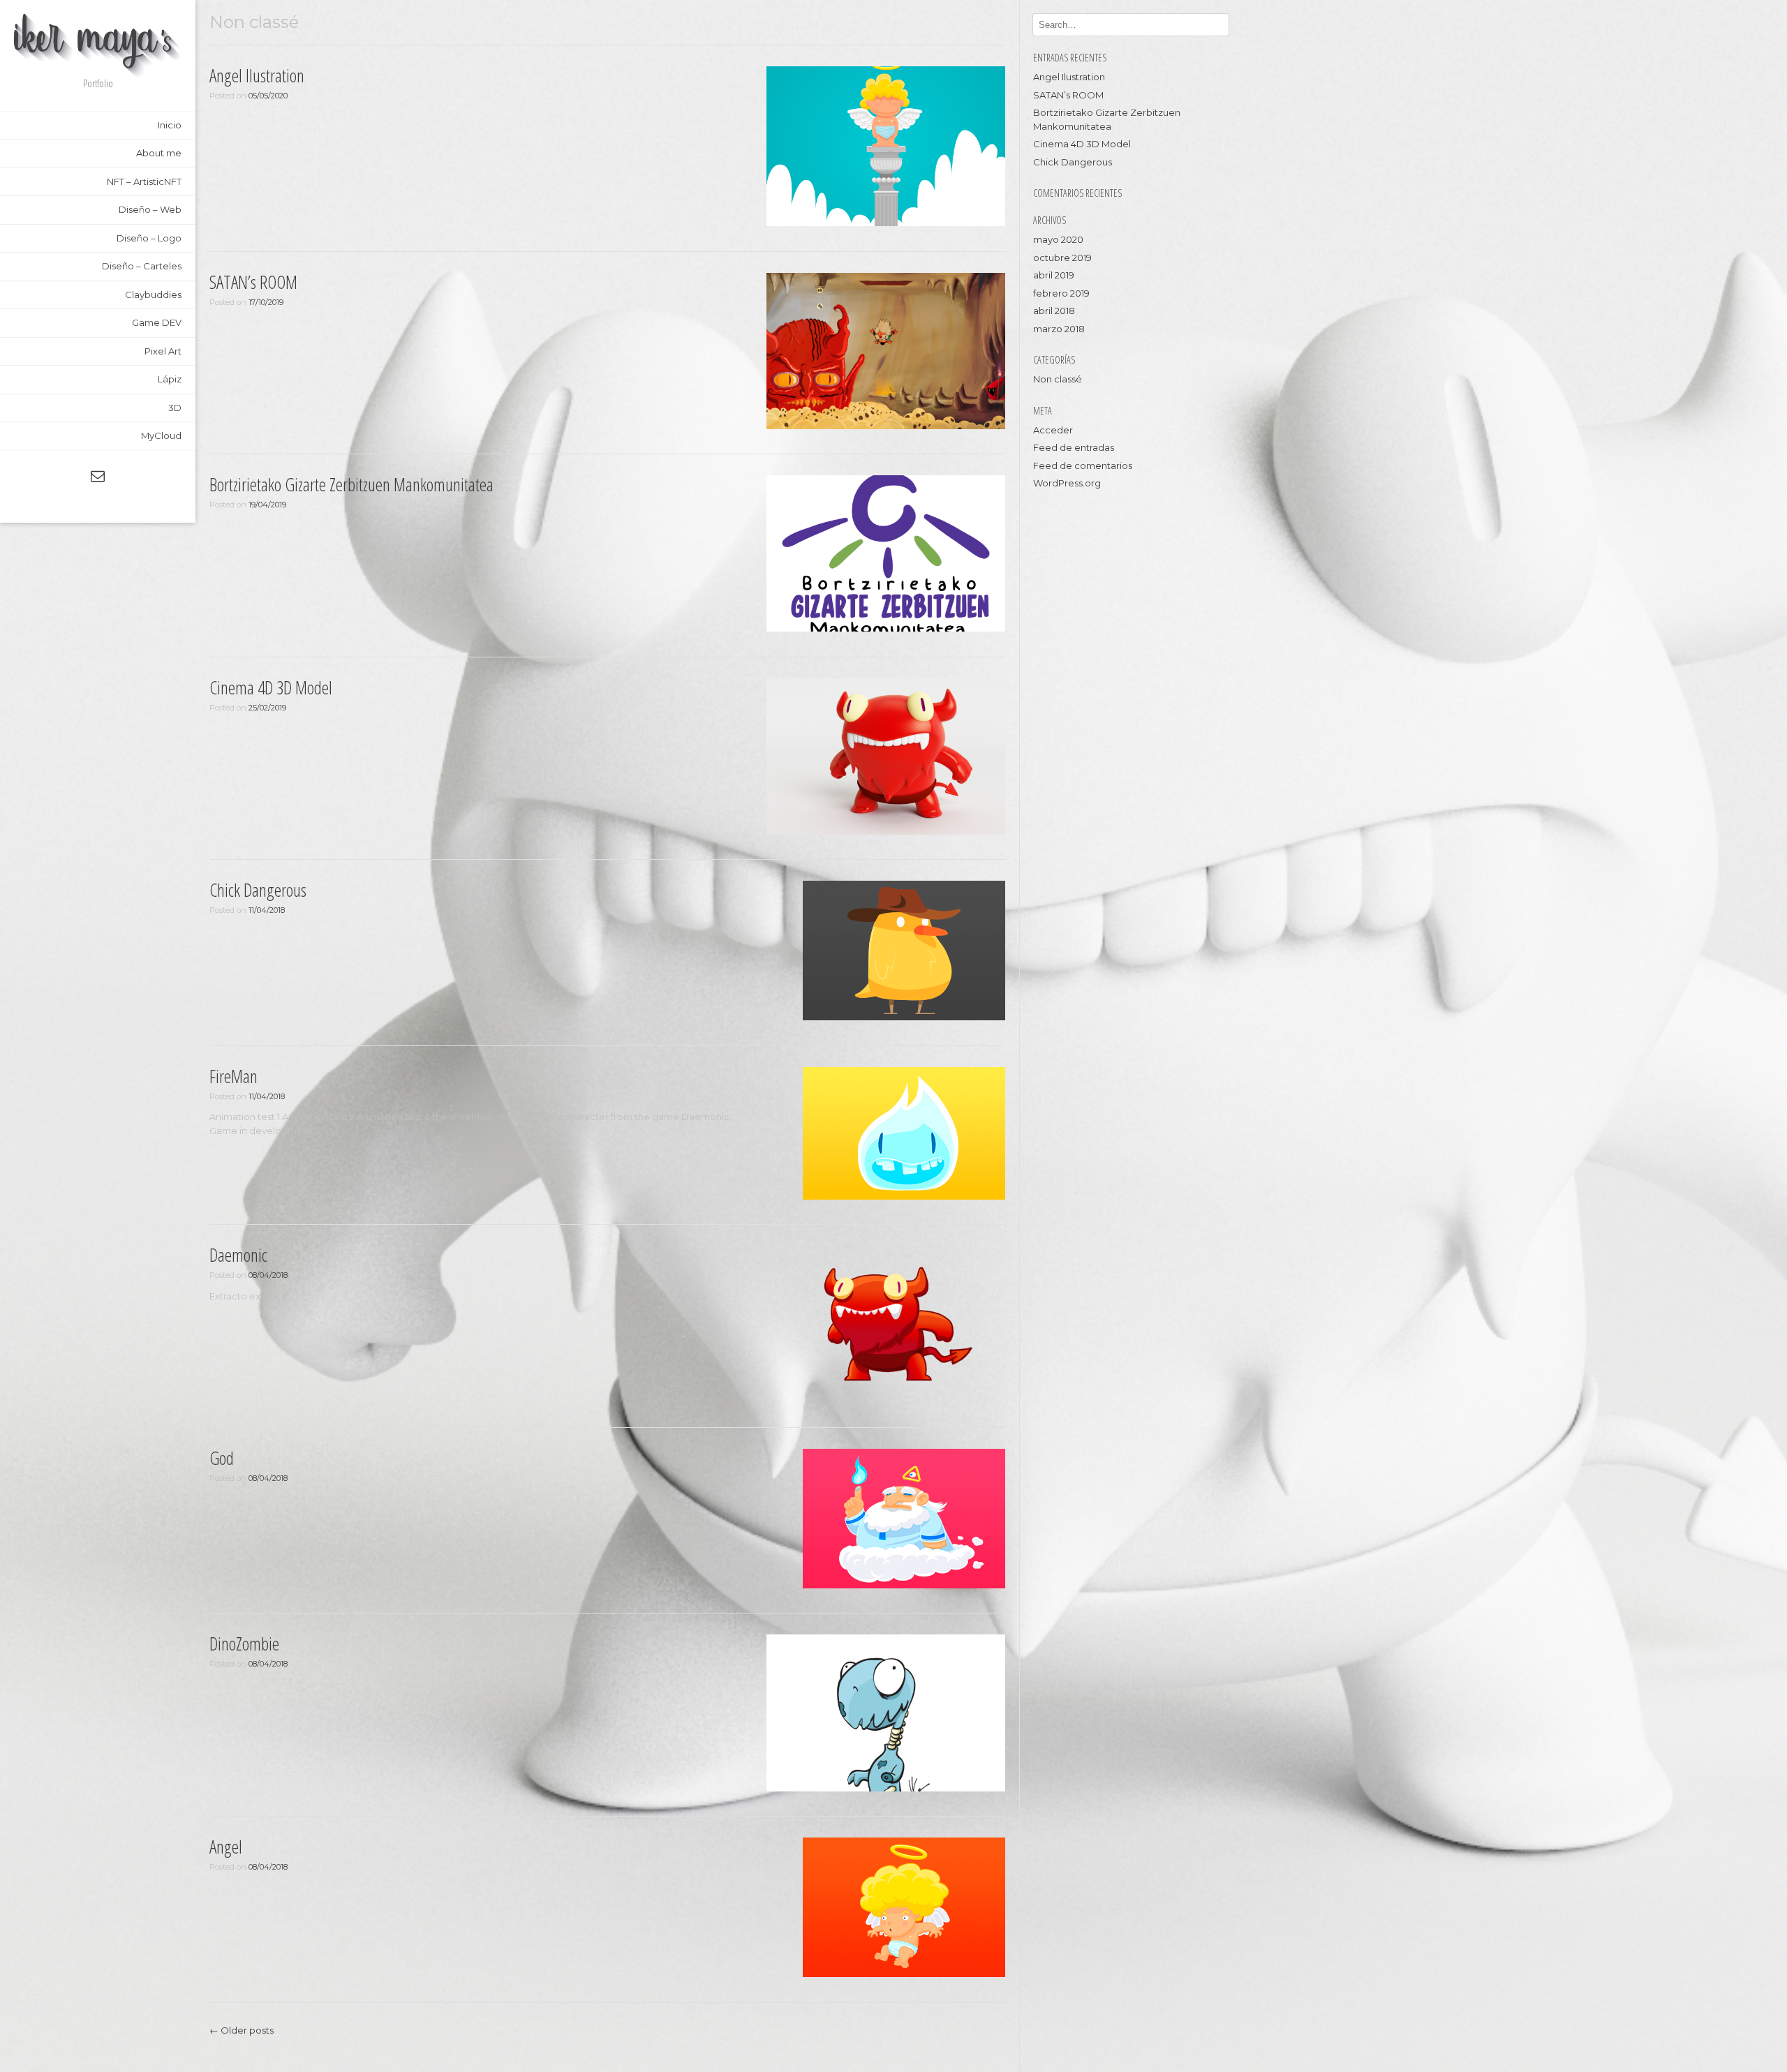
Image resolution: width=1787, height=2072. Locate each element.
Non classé (1058, 379)
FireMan (233, 1076)
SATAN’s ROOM (253, 282)
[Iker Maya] (98, 46)
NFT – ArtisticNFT (144, 181)
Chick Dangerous (258, 890)
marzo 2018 (1059, 329)
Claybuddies (153, 295)
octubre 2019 (1062, 258)
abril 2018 (1054, 311)
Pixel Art (163, 351)
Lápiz (170, 379)
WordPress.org (1067, 483)
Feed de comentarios (1083, 465)
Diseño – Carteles (142, 266)
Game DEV (157, 322)
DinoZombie (244, 1644)
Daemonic (238, 1255)
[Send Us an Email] (98, 476)
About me (159, 153)
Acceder (1053, 430)
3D (175, 408)
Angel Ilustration (257, 75)
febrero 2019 (1061, 293)
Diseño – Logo (149, 238)
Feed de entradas (1074, 447)
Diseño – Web (150, 209)
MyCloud (161, 435)
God (222, 1458)
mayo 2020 (1058, 239)
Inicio (170, 125)
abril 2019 (1054, 275)
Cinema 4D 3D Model (271, 687)
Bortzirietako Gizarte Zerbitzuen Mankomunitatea (351, 484)
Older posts (242, 2030)
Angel (226, 1847)
